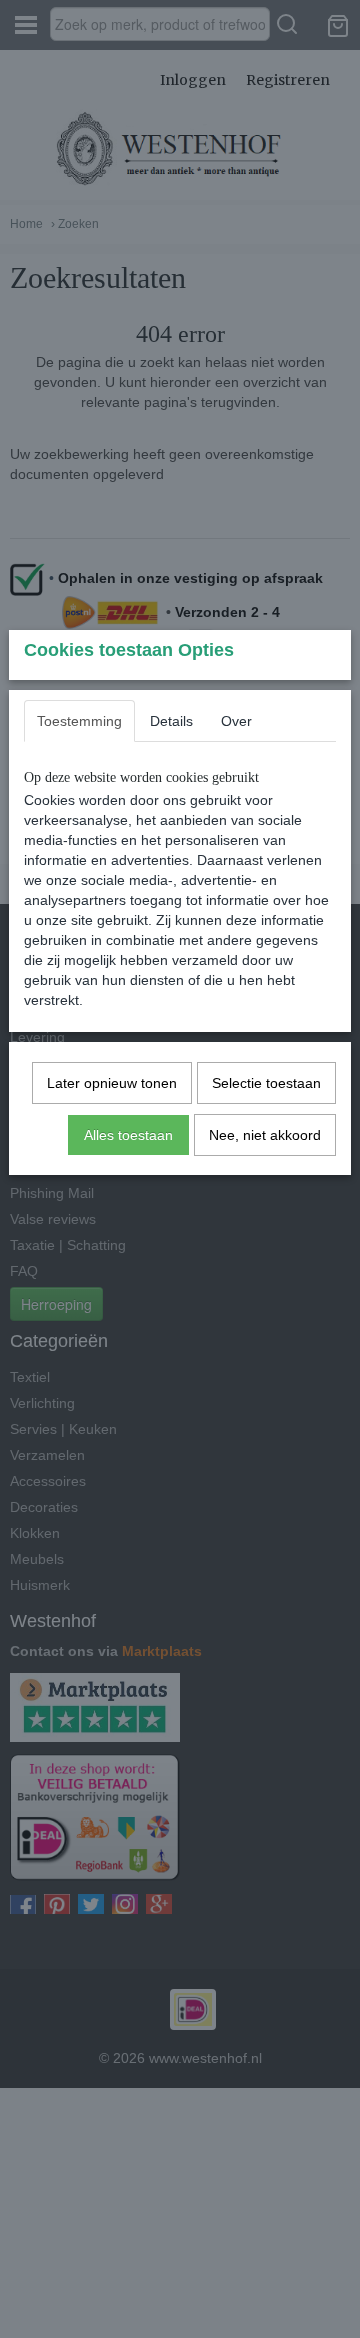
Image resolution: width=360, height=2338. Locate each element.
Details (171, 721)
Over (236, 721)
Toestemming (79, 721)
